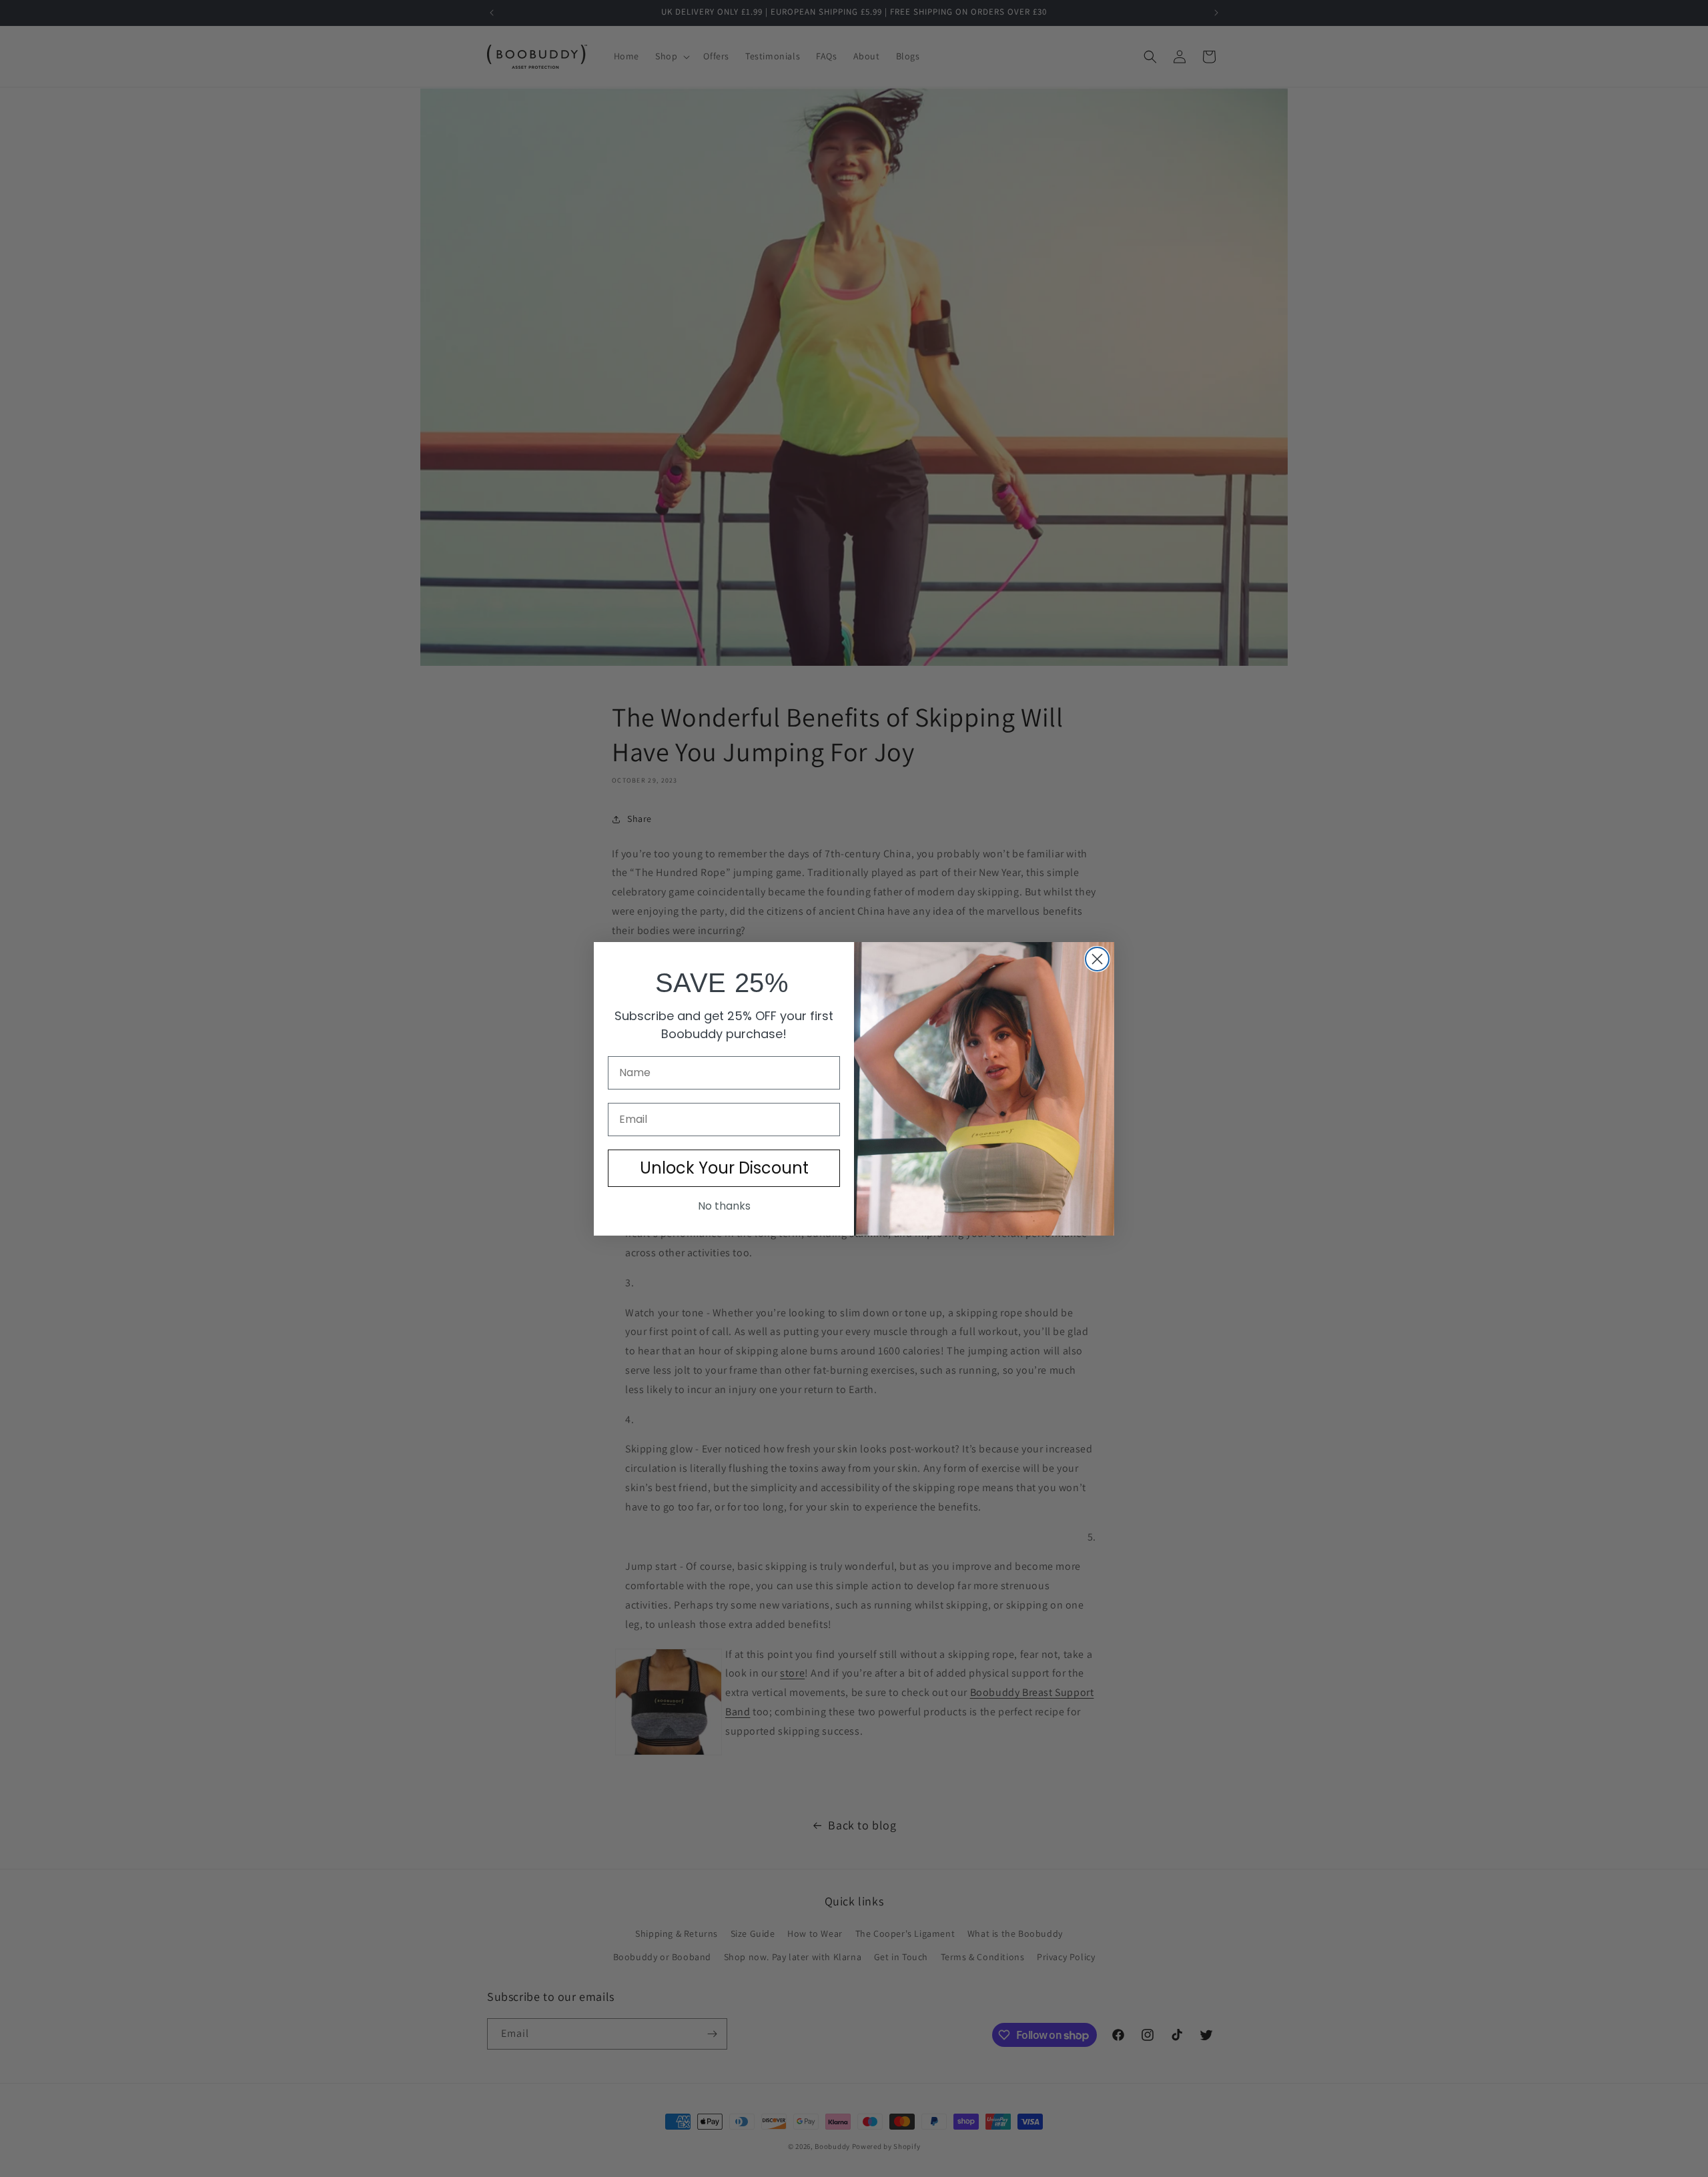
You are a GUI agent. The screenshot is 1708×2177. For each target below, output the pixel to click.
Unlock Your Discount (724, 1168)
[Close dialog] (1097, 959)
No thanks (724, 1206)
